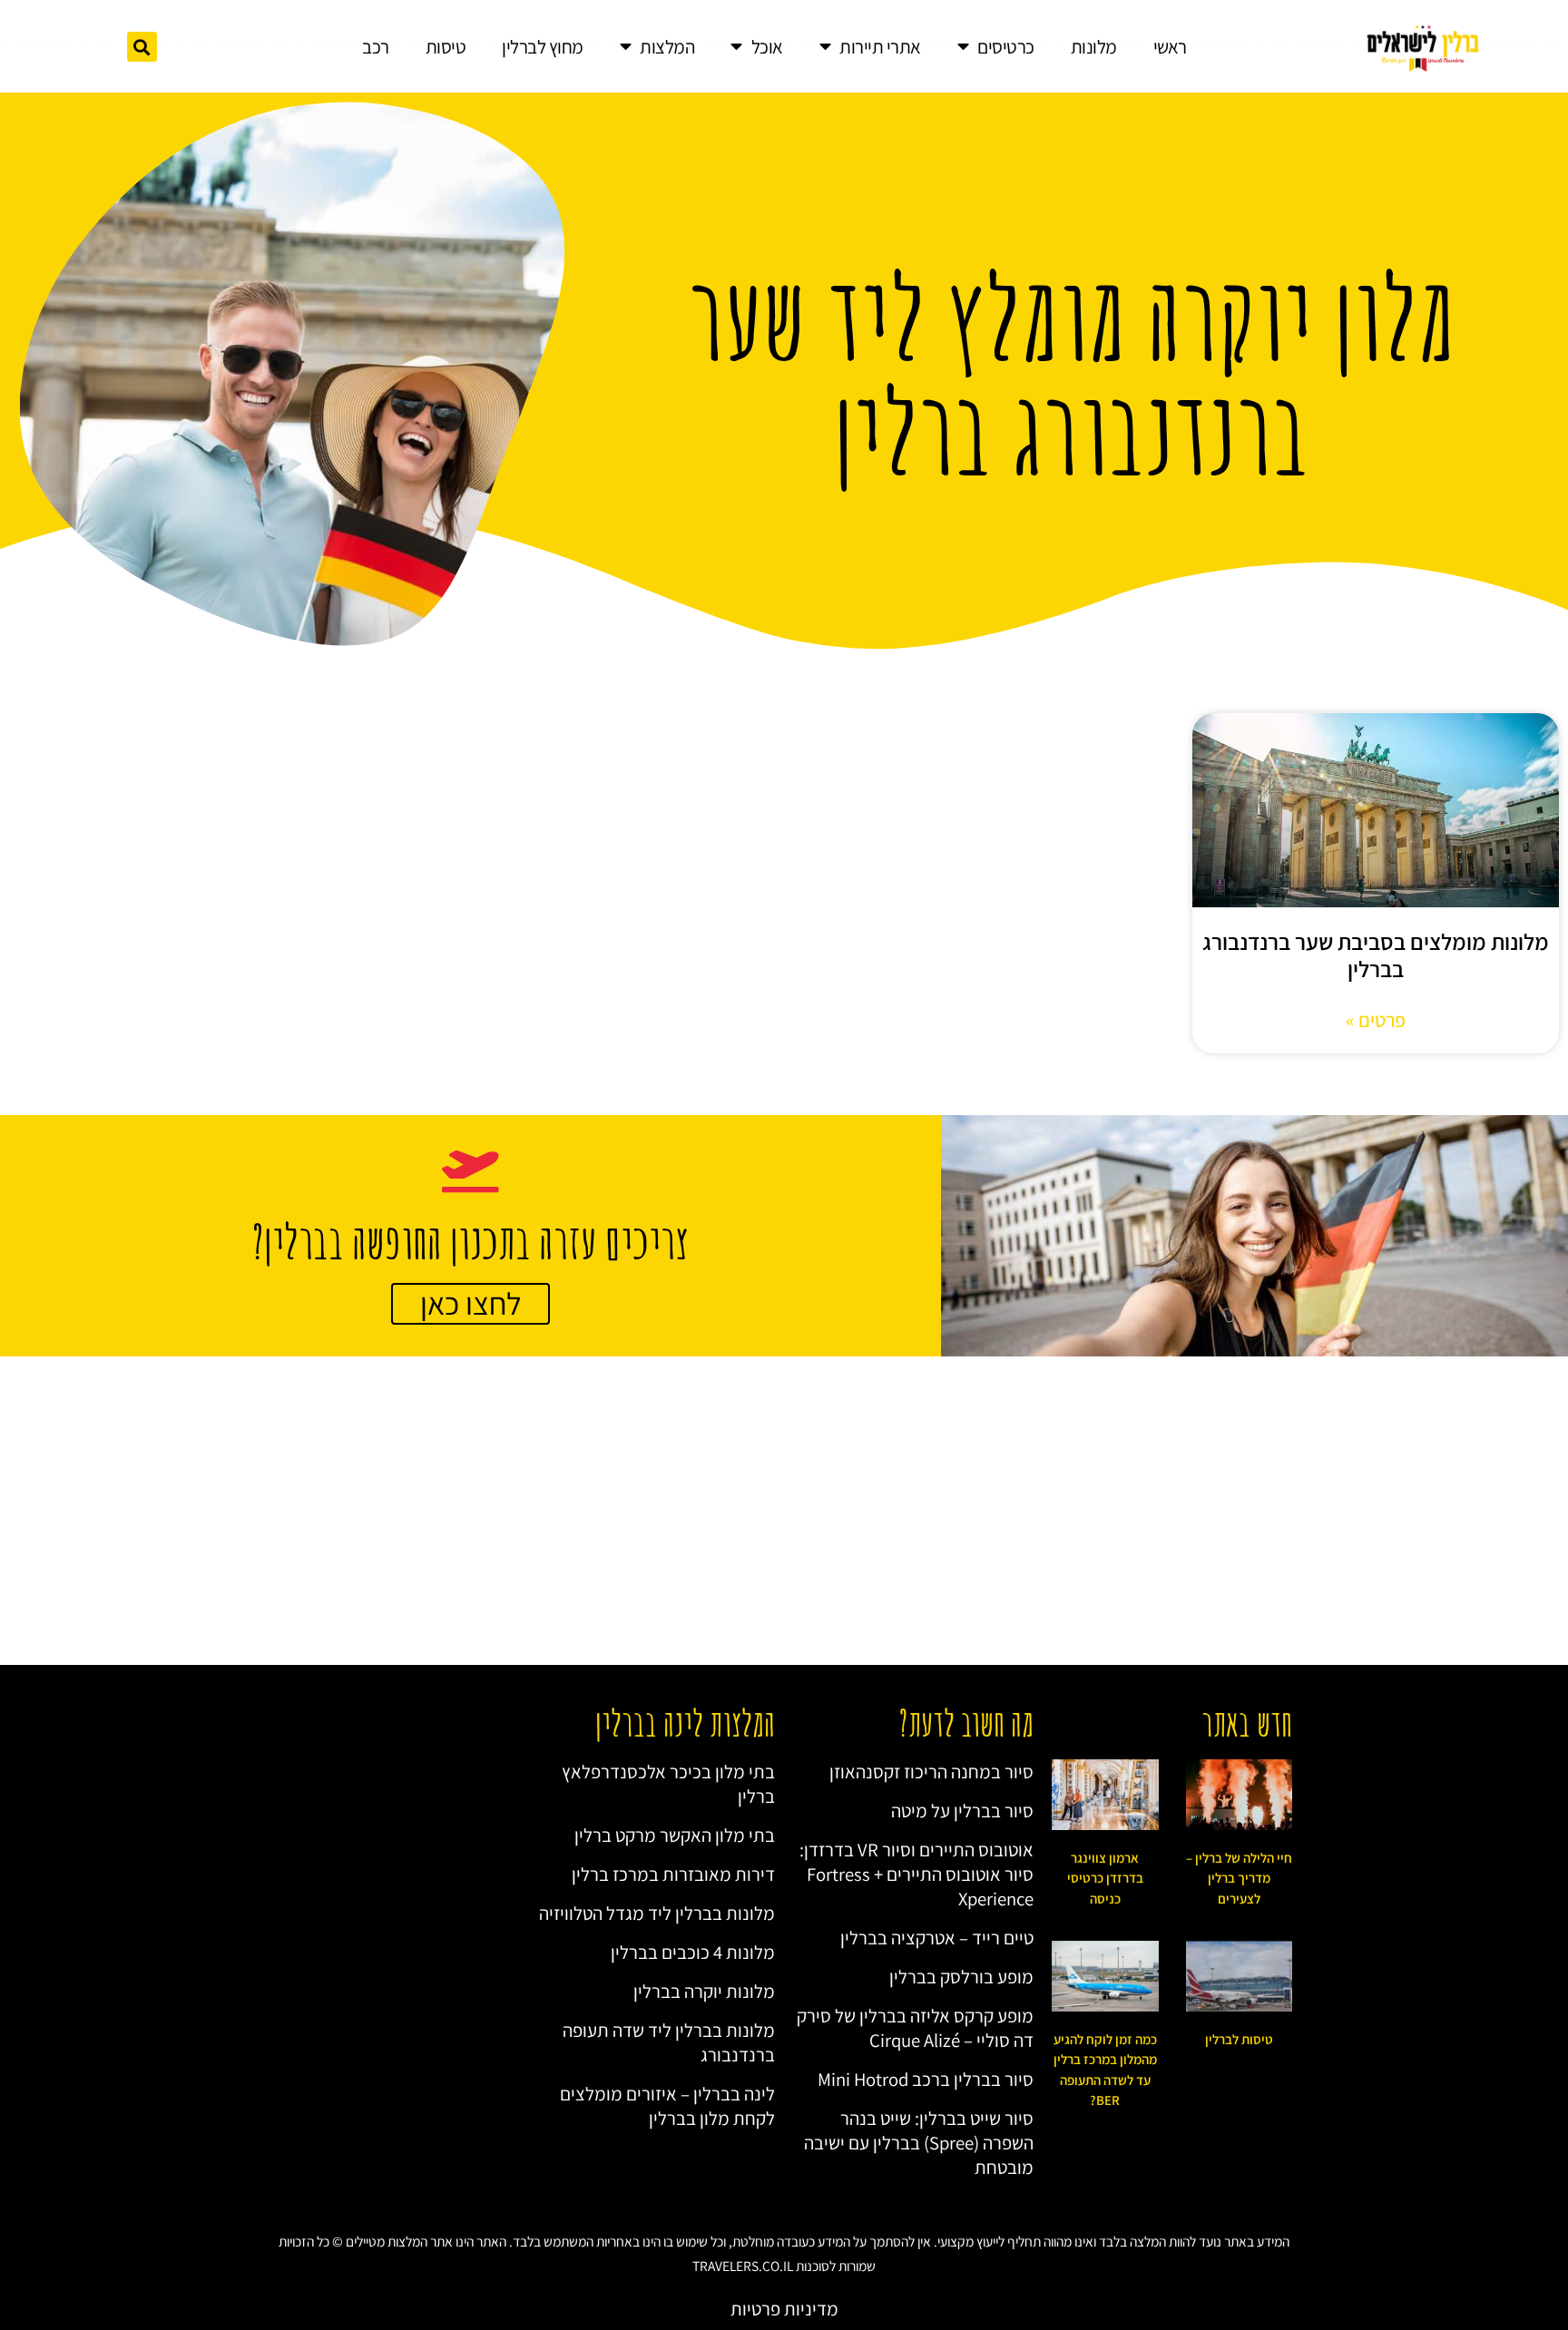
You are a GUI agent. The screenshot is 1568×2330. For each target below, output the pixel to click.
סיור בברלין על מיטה (962, 1811)
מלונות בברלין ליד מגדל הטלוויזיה (657, 1913)
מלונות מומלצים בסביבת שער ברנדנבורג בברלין (1376, 955)
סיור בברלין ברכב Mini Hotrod (926, 2079)
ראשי (1170, 47)
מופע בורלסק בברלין (961, 1977)
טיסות (446, 47)
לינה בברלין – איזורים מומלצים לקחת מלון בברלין (667, 2106)
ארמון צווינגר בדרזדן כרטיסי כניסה (1105, 1878)
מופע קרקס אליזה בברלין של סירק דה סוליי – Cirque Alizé (915, 2028)
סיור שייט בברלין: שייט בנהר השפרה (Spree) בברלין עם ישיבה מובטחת (919, 2143)
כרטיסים (1006, 47)
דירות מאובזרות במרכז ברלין (673, 1874)
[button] (142, 47)
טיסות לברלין (1239, 2039)
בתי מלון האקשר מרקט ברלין (675, 1835)
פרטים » (1376, 1020)
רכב (376, 47)
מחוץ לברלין (543, 47)
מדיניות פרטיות (784, 2309)
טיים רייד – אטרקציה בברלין (937, 1938)
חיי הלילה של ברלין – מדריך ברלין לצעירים (1239, 1878)
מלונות (1094, 47)
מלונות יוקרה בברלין (704, 1991)
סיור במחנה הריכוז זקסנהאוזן (931, 1772)
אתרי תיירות (880, 47)
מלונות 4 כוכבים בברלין (693, 1952)
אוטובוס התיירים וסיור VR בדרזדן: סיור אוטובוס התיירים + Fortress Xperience (916, 1874)
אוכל (767, 47)
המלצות (667, 47)
